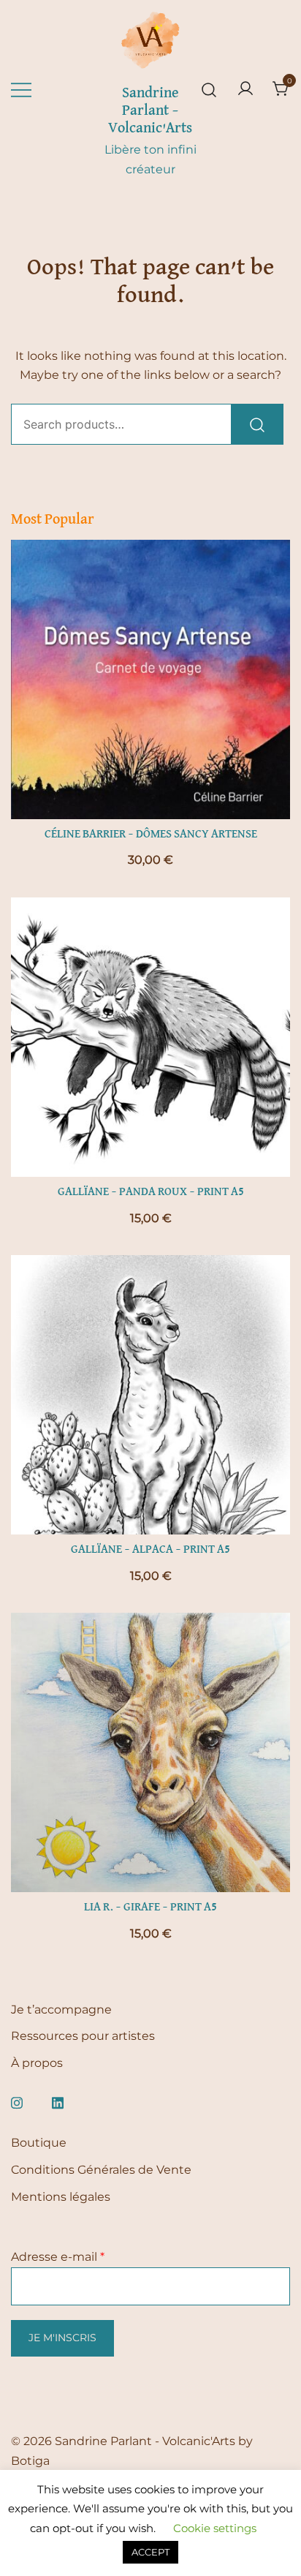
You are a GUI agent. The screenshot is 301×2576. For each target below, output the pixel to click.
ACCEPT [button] (150, 2552)
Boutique (39, 2143)
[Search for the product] (257, 424)
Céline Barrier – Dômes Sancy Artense (151, 835)
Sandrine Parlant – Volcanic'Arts (150, 110)
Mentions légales (61, 2197)
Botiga (30, 2461)
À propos (37, 2063)
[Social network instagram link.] (17, 2101)
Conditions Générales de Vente (101, 2170)
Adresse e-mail (58, 2257)
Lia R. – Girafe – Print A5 (150, 1907)
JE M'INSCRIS (62, 2338)
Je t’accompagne (61, 2010)
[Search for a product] (209, 90)
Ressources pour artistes (83, 2036)
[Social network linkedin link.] (58, 2101)
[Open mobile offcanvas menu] (21, 90)
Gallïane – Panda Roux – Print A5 (151, 1192)
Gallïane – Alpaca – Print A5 (150, 1550)
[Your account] (245, 90)
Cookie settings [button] (215, 2528)
